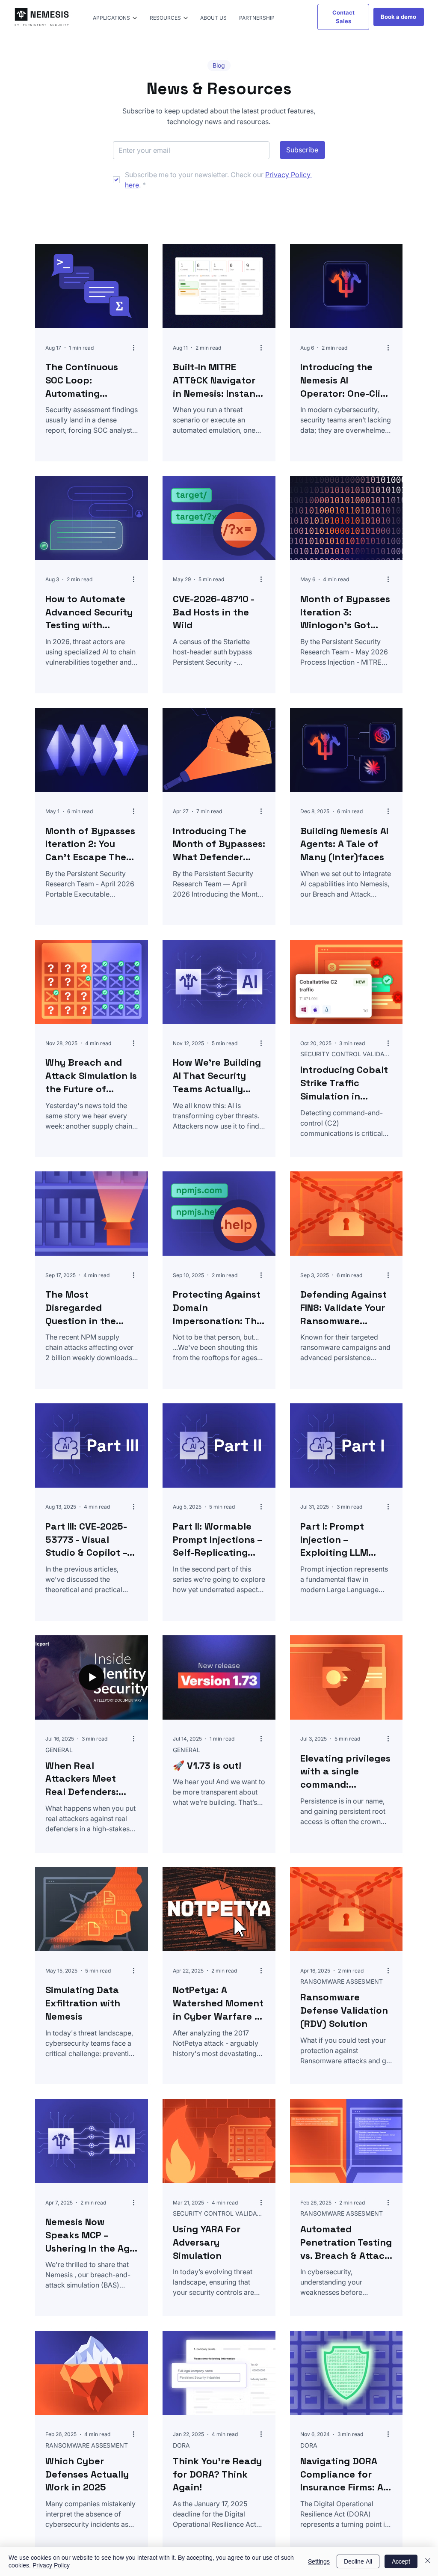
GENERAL (59, 1750)
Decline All (358, 2561)
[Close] (428, 2561)
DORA (181, 2445)
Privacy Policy (51, 2565)
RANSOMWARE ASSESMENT (342, 1981)
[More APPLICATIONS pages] (135, 18)
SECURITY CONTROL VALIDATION (346, 1054)
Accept (401, 2561)
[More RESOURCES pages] (186, 18)
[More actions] (136, 348)
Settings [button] (319, 2561)
